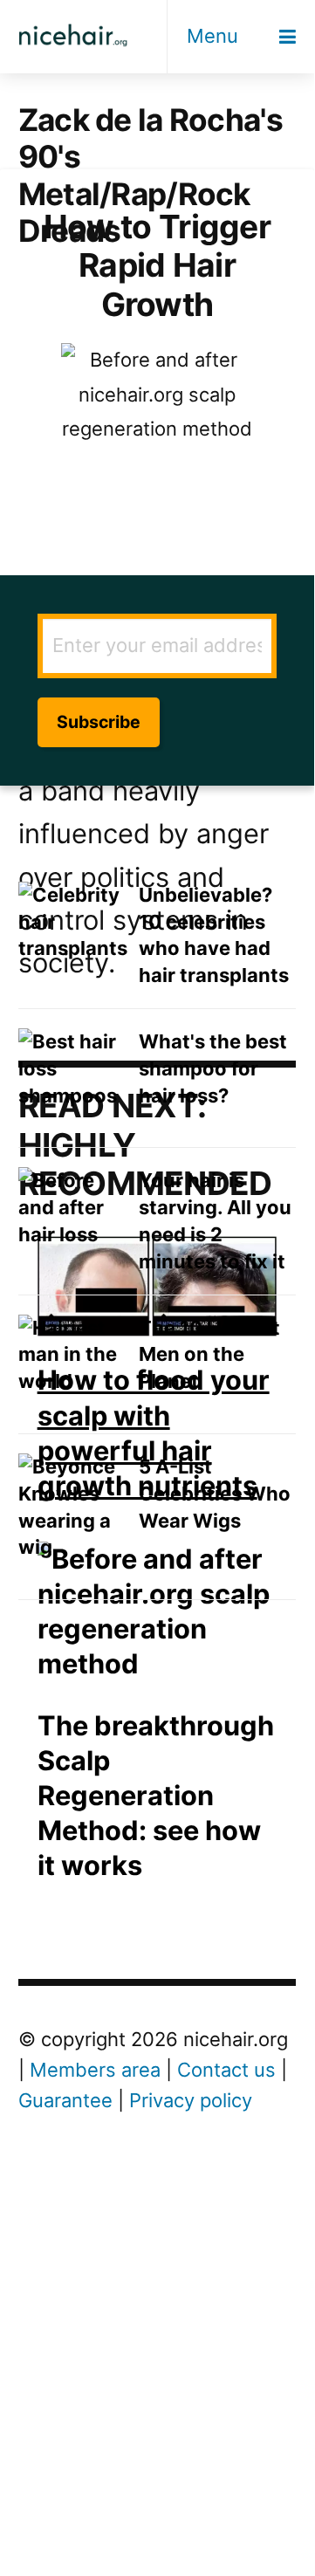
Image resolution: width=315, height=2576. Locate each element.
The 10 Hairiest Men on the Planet (209, 1355)
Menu (212, 36)
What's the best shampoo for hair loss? (213, 1068)
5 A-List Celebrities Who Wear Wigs (215, 1494)
